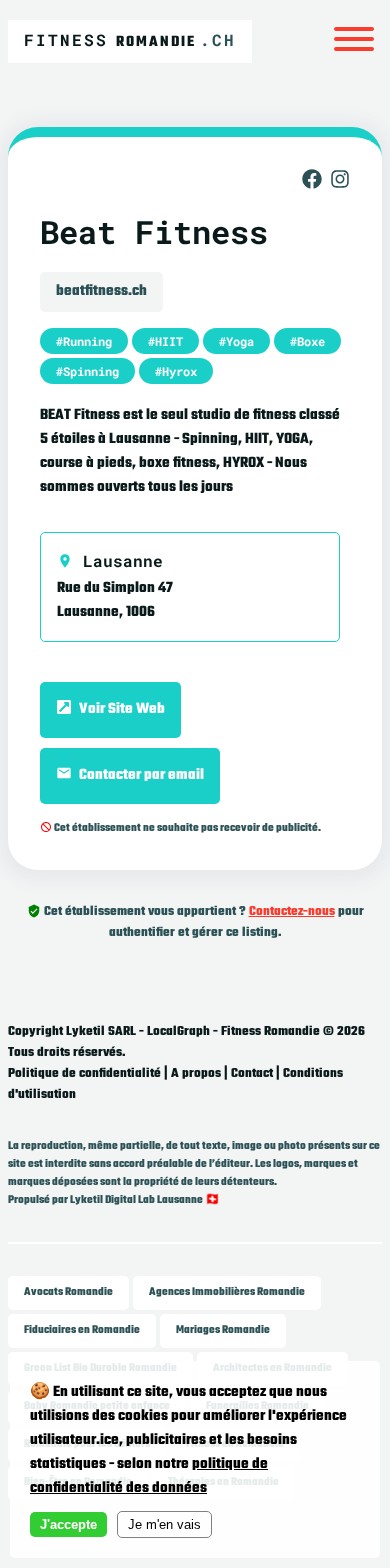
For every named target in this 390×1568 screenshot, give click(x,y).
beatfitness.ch (101, 291)
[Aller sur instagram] (340, 184)
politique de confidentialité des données (149, 1476)
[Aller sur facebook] (312, 184)
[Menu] (354, 41)
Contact (252, 1074)
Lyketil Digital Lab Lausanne (136, 1200)
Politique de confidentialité (84, 1074)
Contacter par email (140, 775)
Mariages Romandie (223, 1330)
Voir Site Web (120, 709)
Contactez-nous (292, 912)
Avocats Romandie (68, 1292)
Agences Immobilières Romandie (227, 1292)
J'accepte (68, 1524)
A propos (196, 1074)
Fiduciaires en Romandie (82, 1330)
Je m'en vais (164, 1524)
